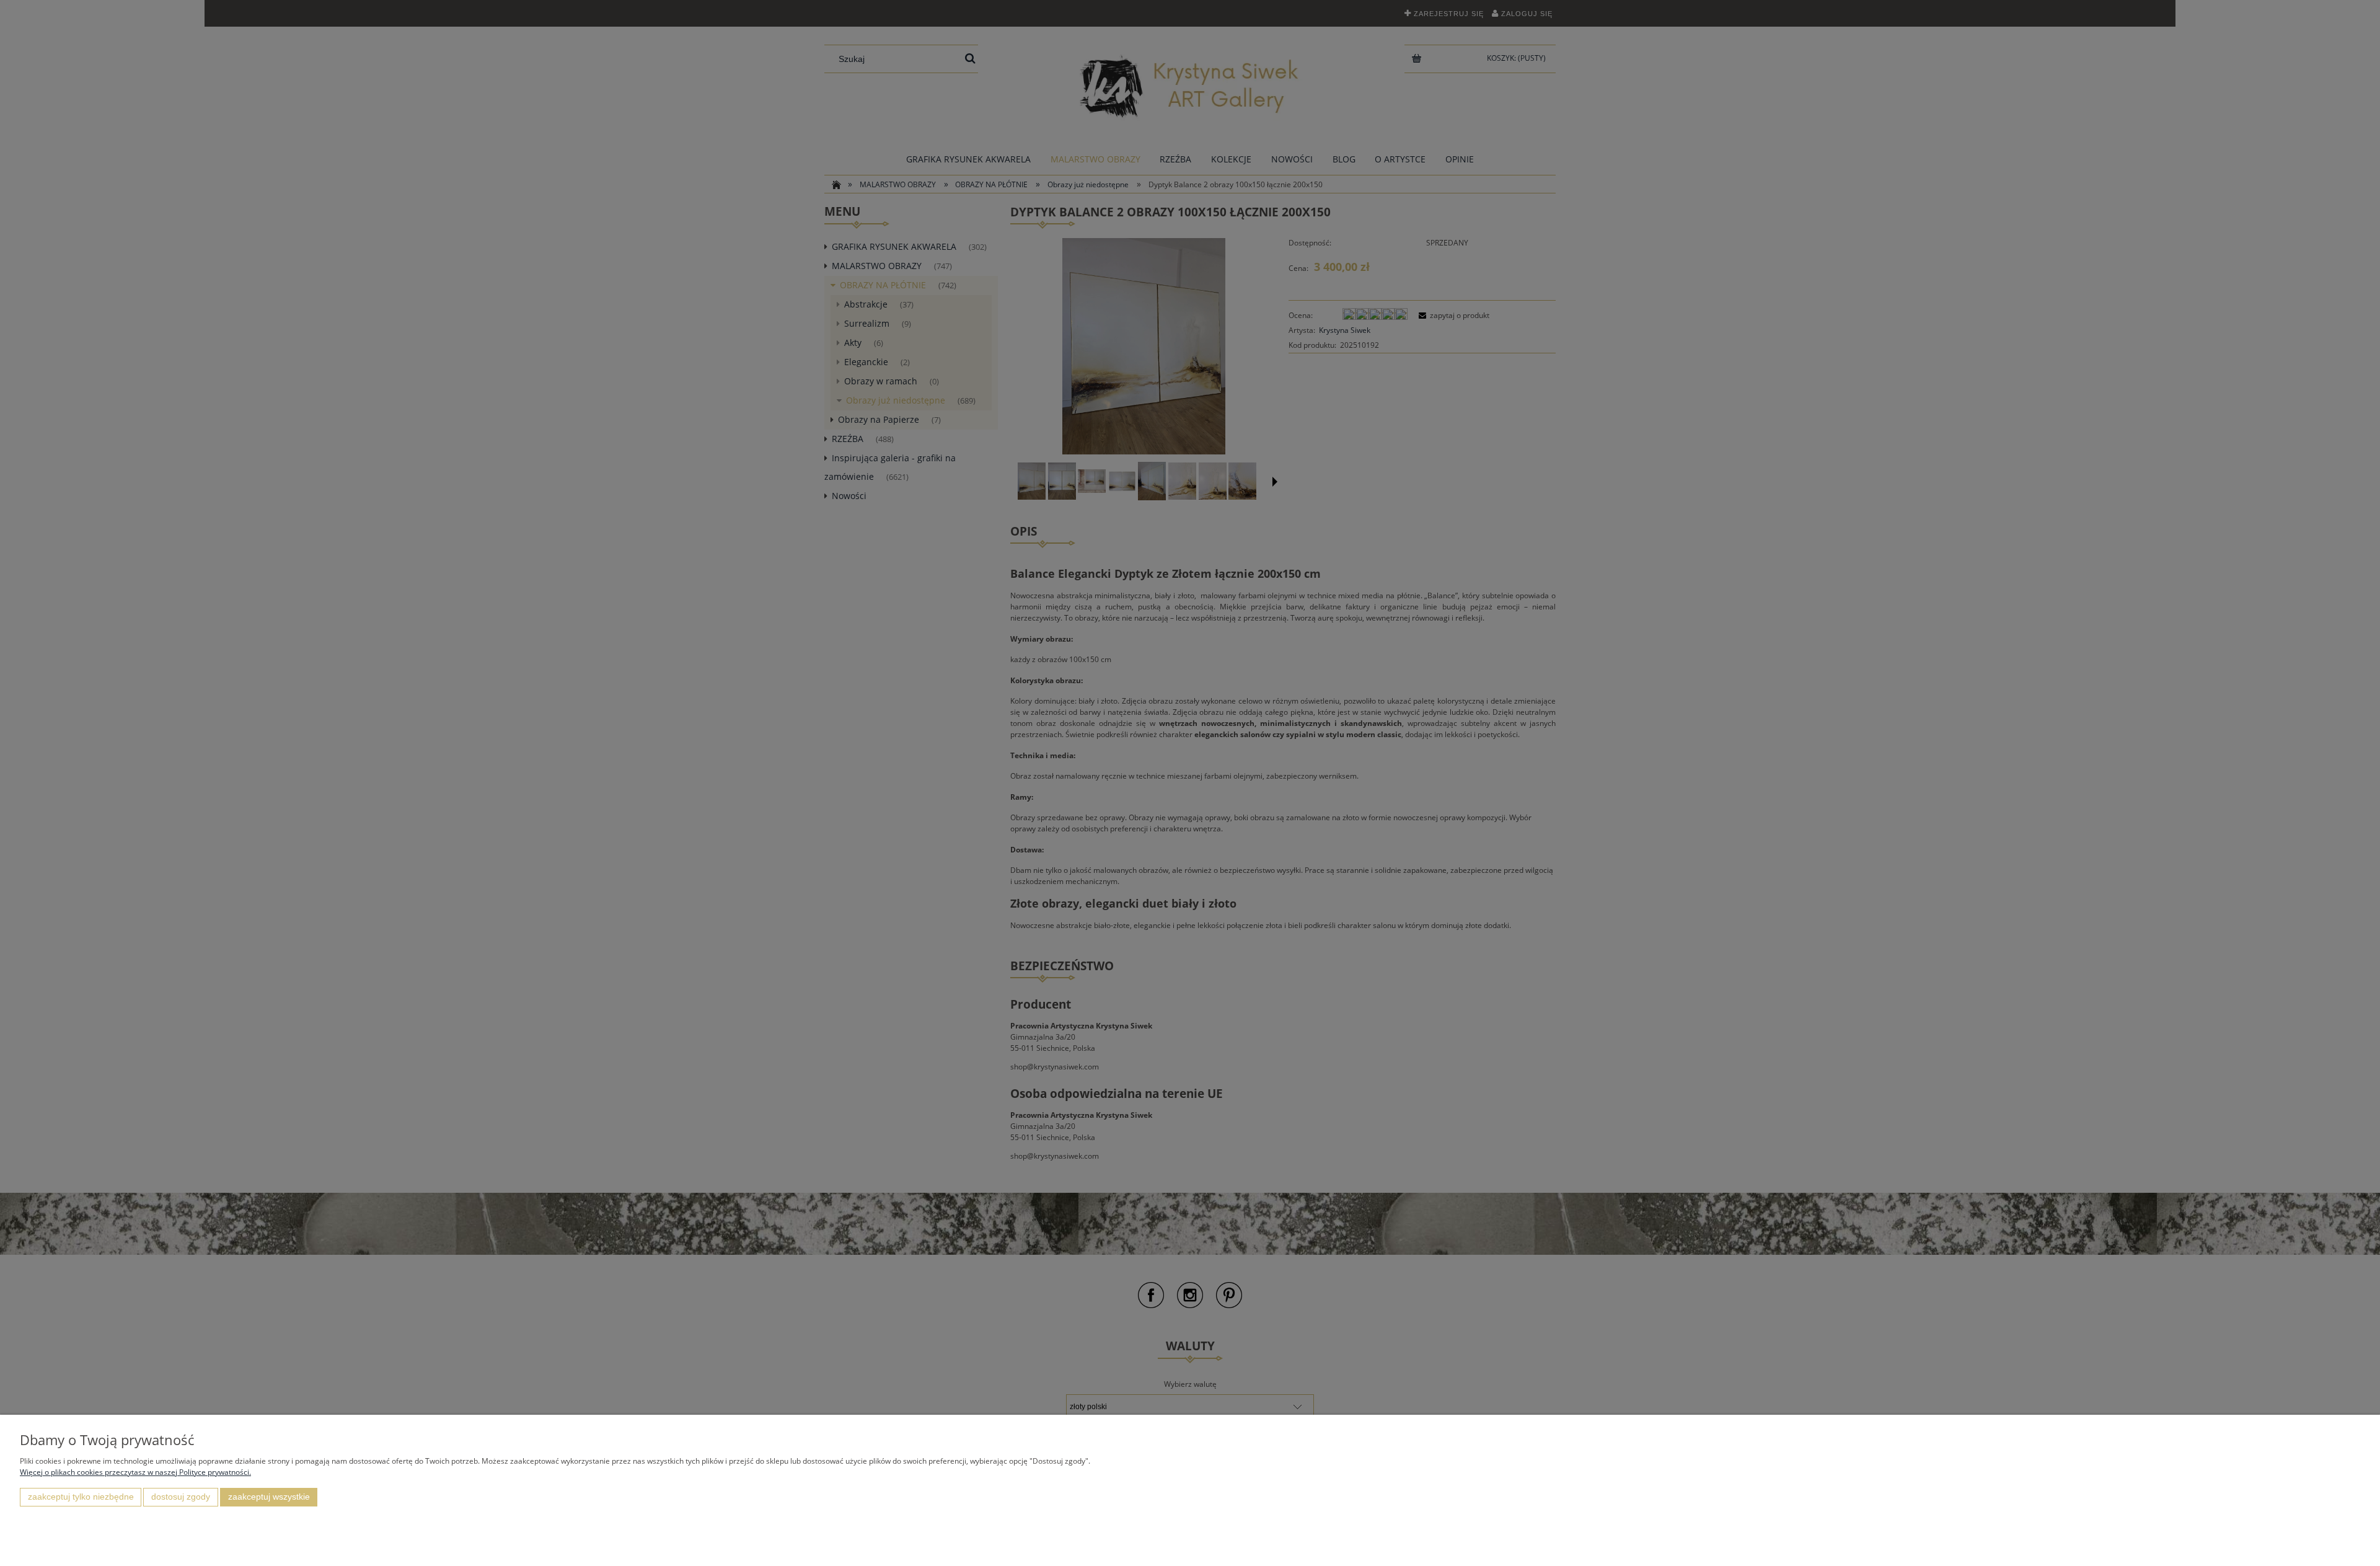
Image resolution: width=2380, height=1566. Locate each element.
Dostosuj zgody (181, 1497)
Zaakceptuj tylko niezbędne (81, 1497)
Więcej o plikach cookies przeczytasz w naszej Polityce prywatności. (135, 1472)
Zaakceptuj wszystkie (269, 1497)
